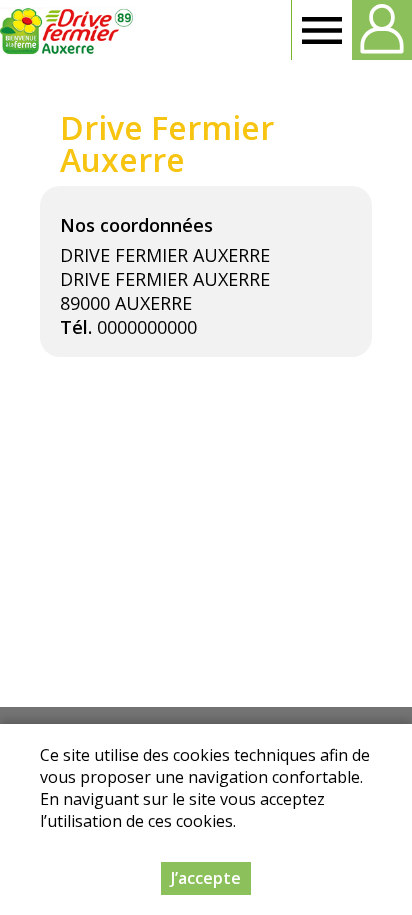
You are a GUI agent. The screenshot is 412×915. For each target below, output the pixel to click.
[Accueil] (67, 30)
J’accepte (206, 878)
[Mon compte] (382, 30)
